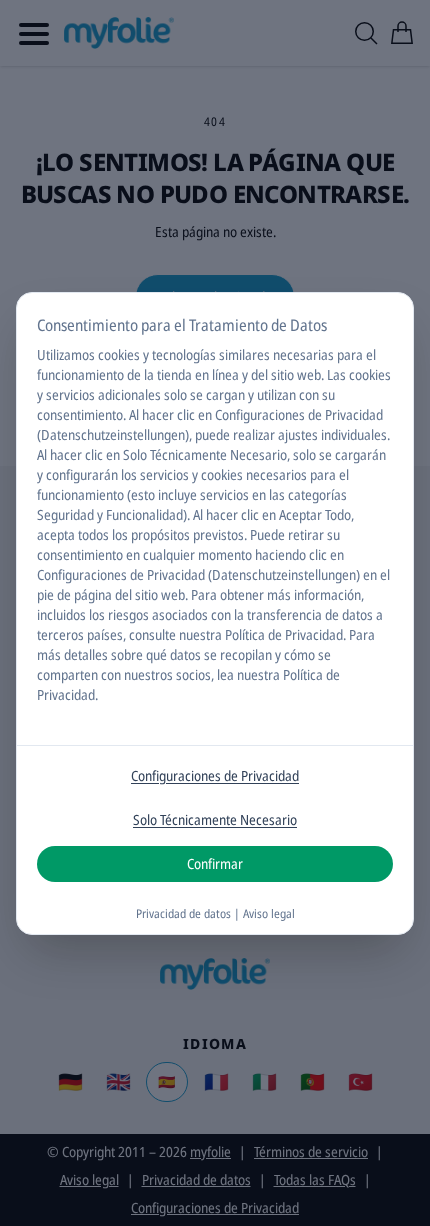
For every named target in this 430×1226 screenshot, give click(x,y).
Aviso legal (269, 913)
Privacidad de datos (183, 913)
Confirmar (215, 863)
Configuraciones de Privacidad (215, 775)
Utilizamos (66, 354)
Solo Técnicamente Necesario (215, 819)
